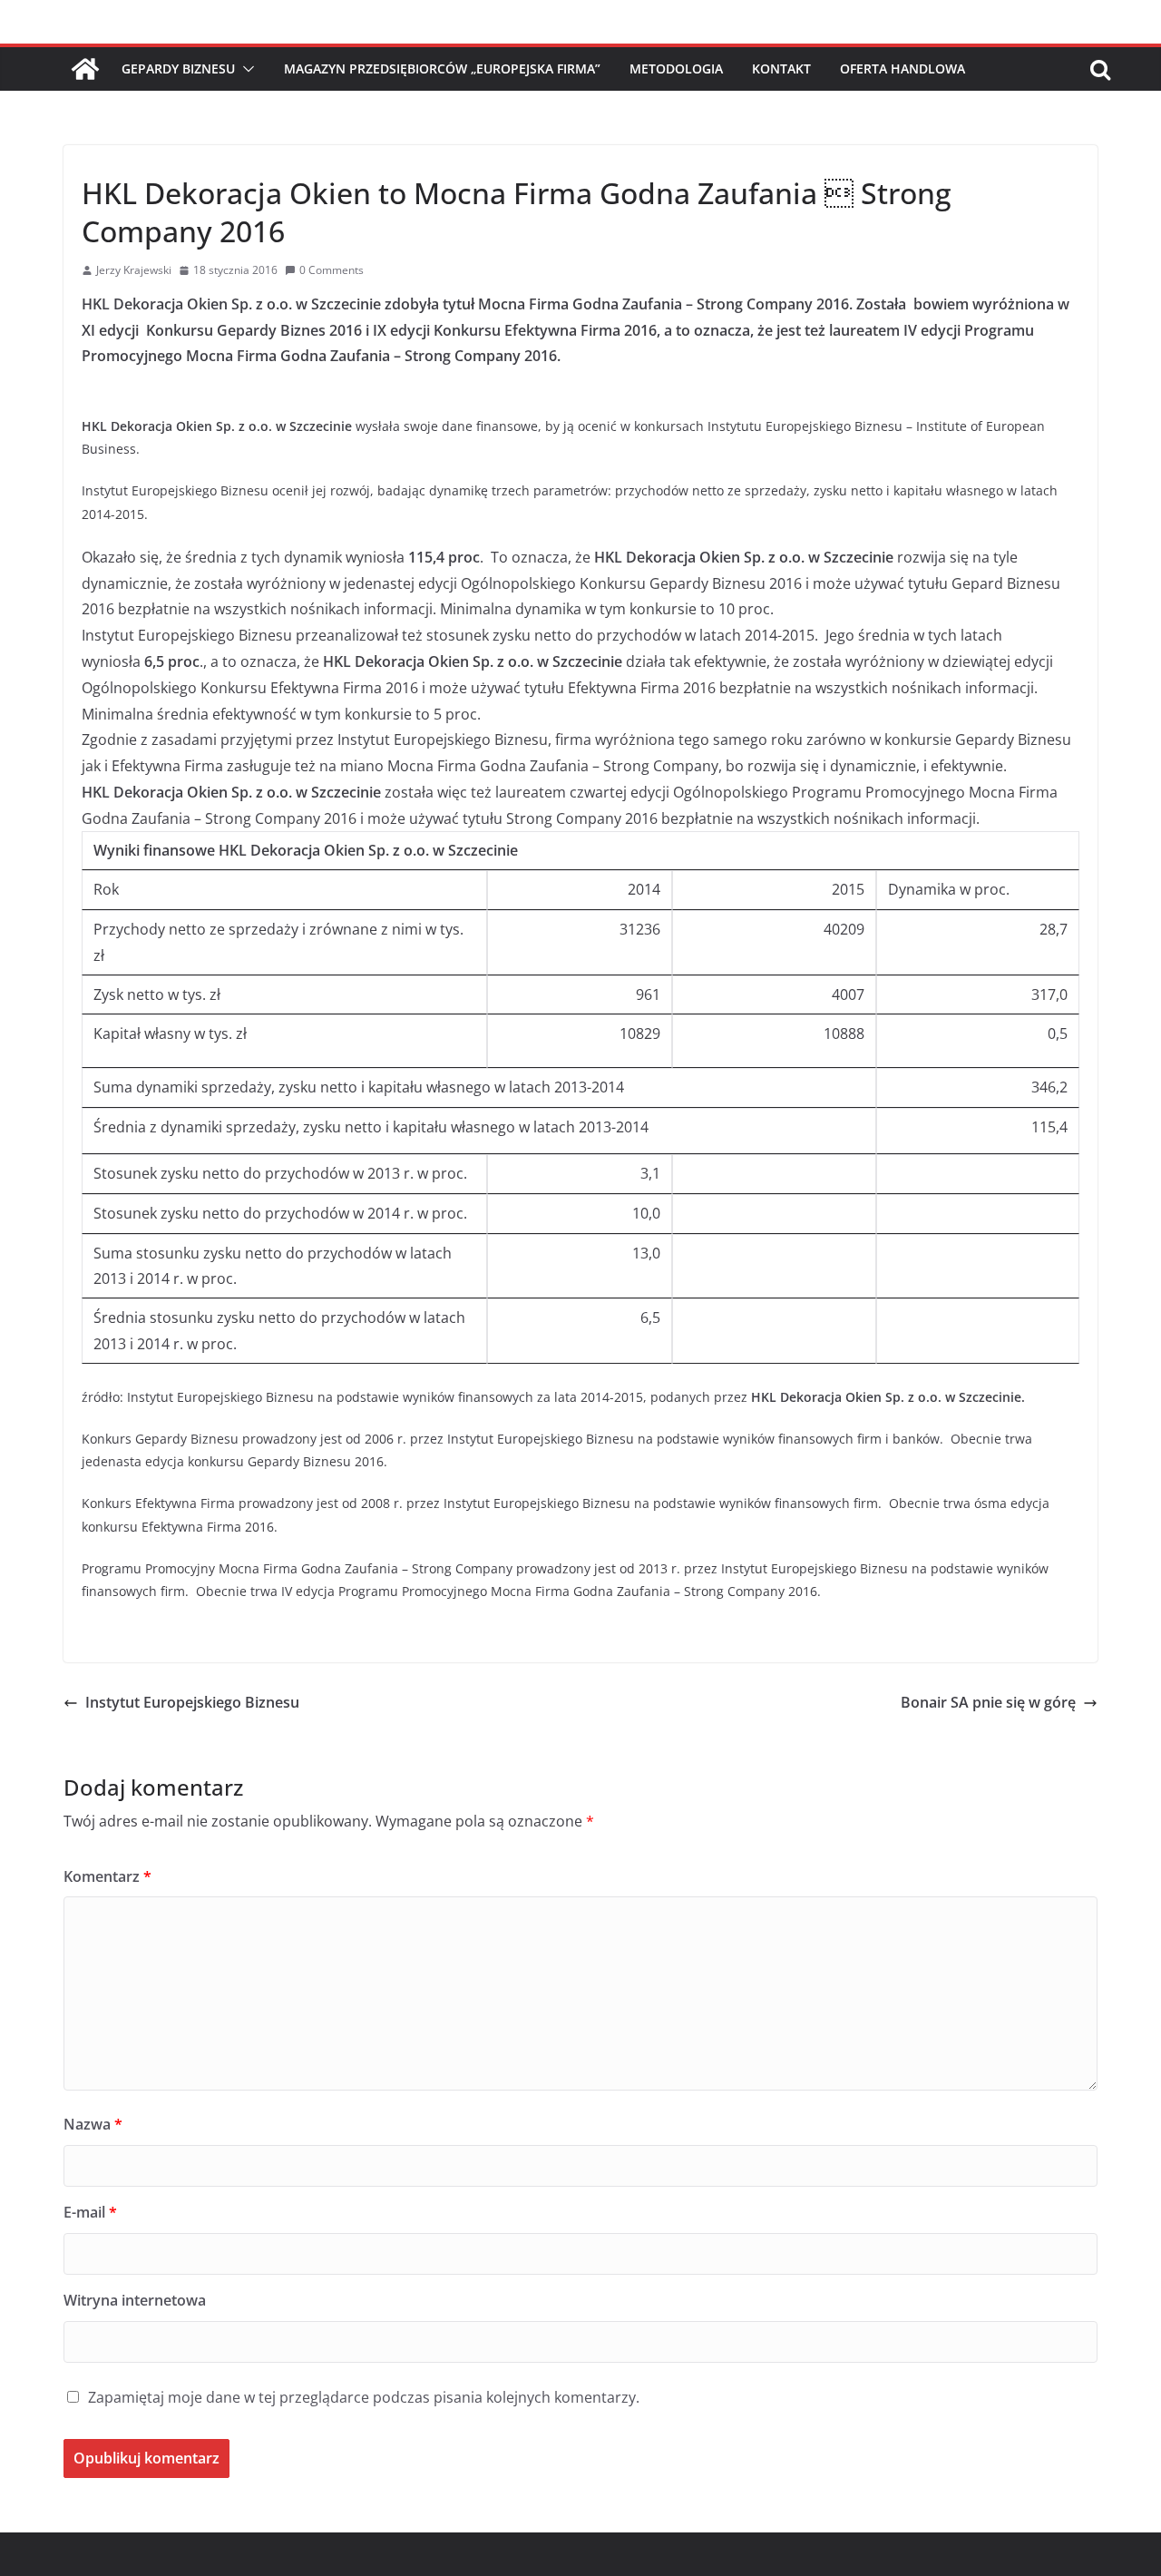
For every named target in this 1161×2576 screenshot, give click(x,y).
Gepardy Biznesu (178, 69)
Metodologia (676, 69)
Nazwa (93, 2124)
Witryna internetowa (135, 2300)
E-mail (90, 2212)
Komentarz (107, 1876)
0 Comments (332, 270)
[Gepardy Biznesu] (85, 69)
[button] (245, 69)
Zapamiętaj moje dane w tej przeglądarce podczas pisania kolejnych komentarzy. (364, 2397)
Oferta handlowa (902, 69)
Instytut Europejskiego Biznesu (192, 1702)
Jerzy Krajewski (134, 270)
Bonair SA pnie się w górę (988, 1702)
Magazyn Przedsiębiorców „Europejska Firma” (442, 69)
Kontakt (781, 69)
